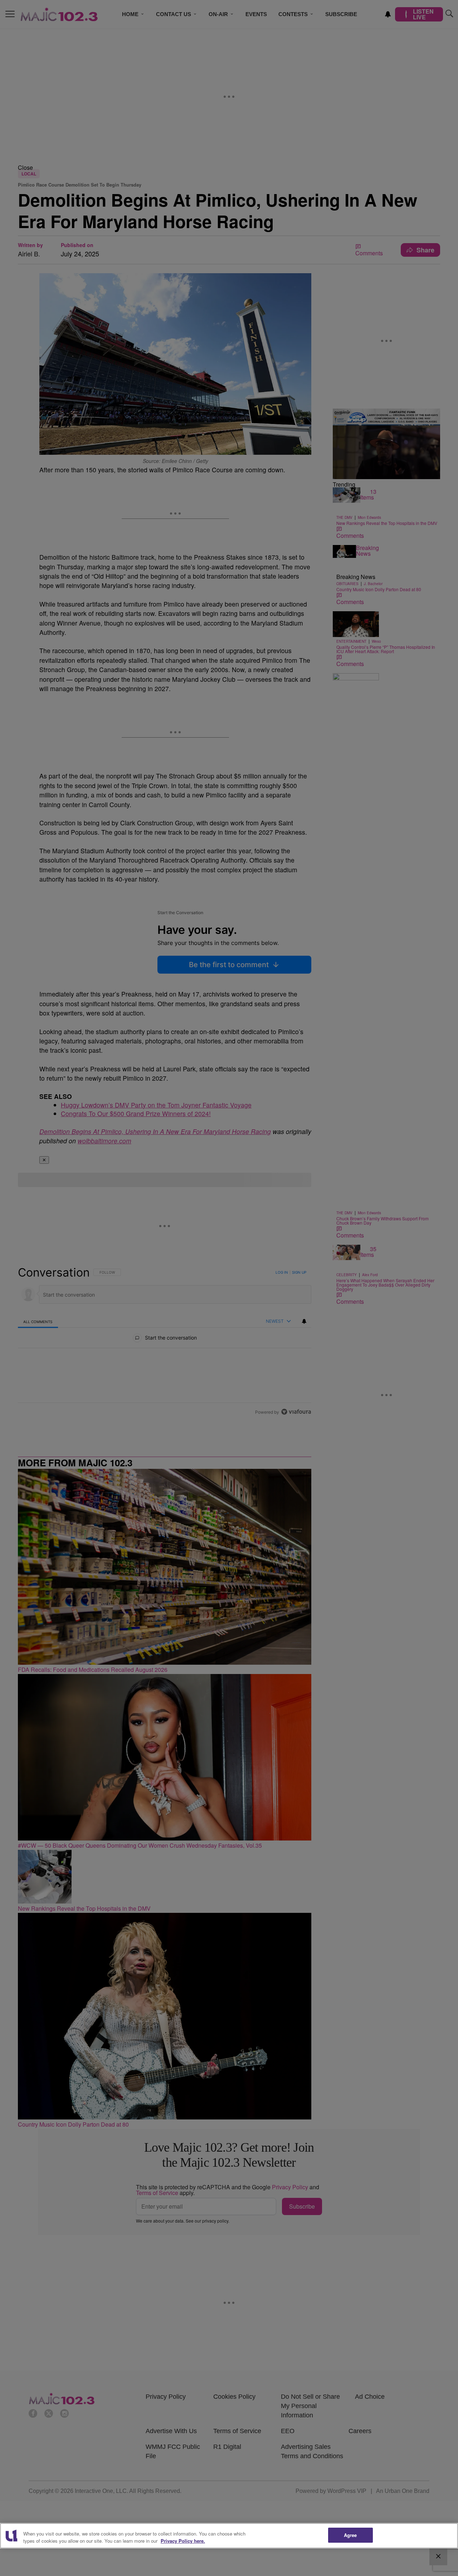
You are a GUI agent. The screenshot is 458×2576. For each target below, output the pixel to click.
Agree (350, 2535)
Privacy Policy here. (183, 2541)
